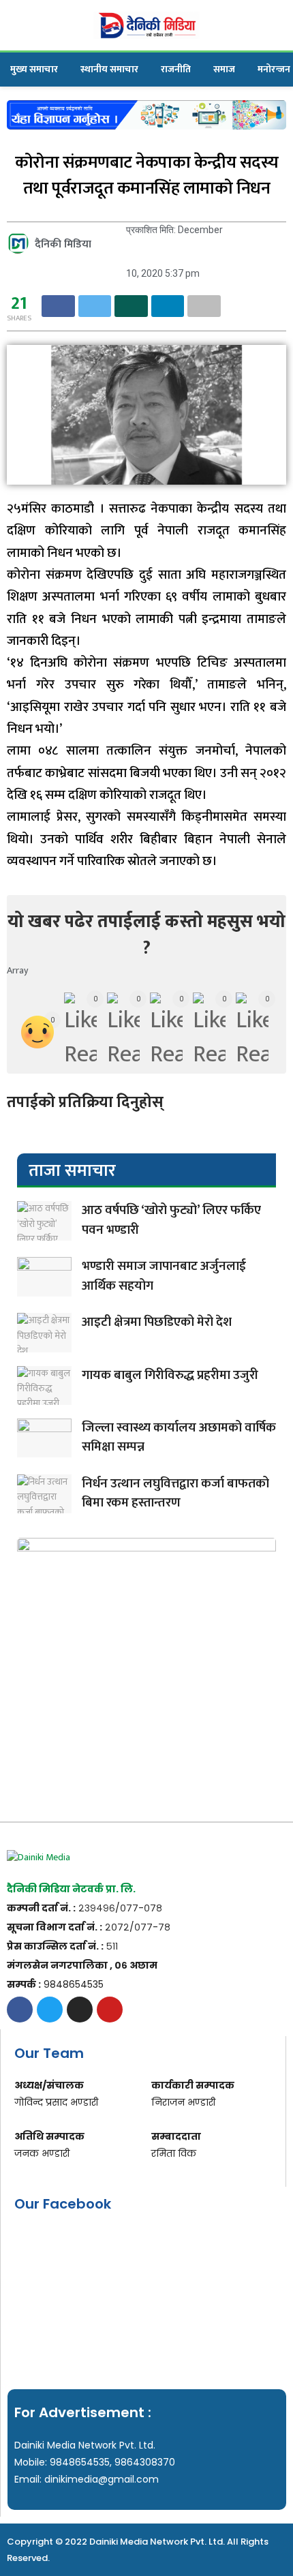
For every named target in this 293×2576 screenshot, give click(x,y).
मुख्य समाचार (34, 69)
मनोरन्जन (274, 69)
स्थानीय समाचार (109, 69)
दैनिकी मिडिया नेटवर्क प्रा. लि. (71, 1889)
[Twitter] (50, 2010)
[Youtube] (110, 2010)
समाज (224, 69)
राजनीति (176, 69)
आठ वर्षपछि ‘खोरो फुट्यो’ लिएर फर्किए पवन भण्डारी (171, 1220)
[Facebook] (20, 2010)
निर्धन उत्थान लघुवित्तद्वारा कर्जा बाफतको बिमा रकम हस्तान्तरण (175, 1494)
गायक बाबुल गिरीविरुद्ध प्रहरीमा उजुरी (170, 1375)
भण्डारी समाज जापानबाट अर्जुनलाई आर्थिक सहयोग (164, 1276)
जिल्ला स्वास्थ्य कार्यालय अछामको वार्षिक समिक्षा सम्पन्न (179, 1438)
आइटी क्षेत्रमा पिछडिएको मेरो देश (157, 1322)
